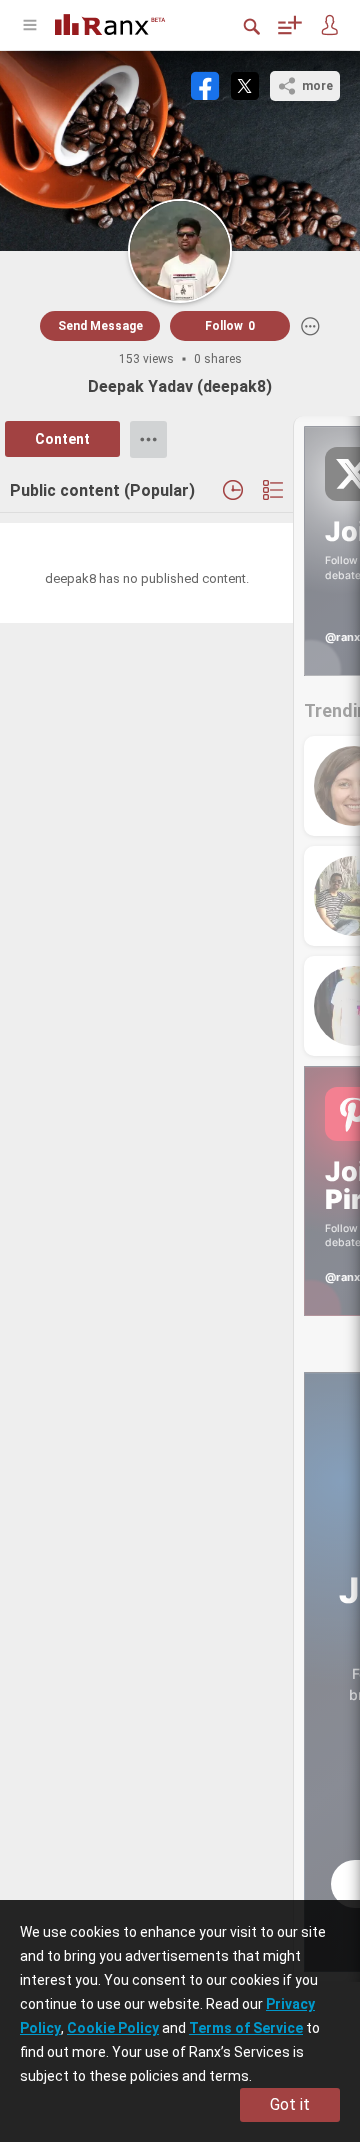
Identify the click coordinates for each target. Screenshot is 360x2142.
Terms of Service (246, 2028)
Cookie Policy (113, 2028)
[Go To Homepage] (125, 22)
